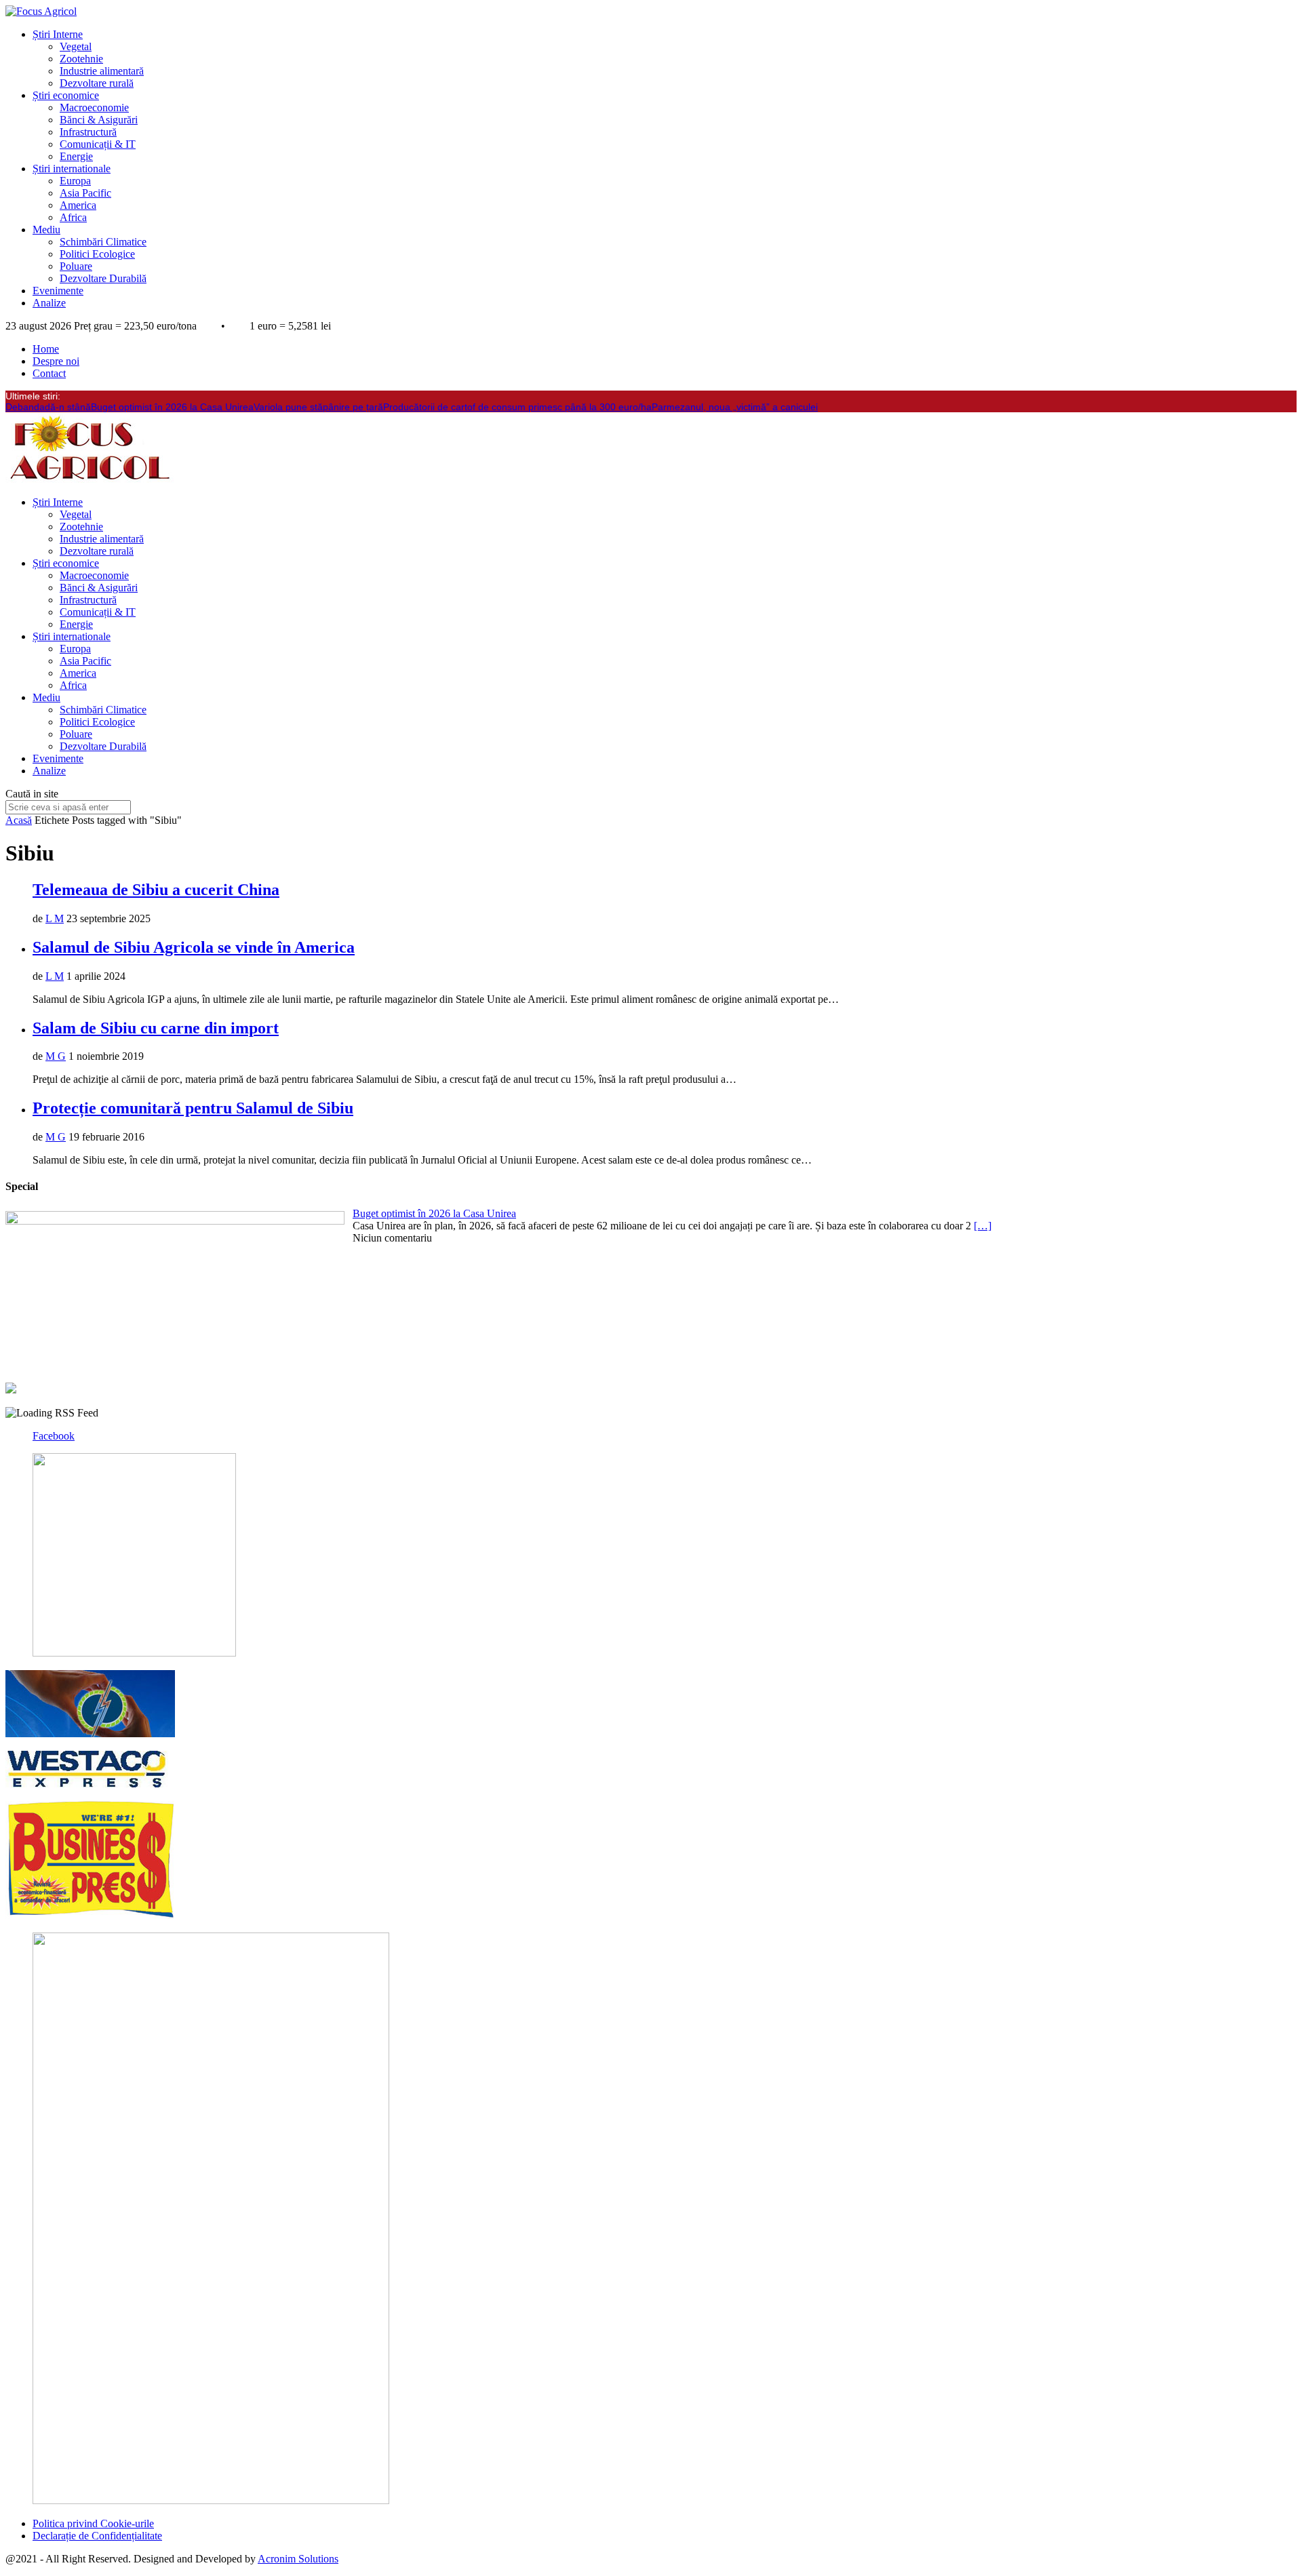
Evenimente (58, 291)
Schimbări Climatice (103, 242)
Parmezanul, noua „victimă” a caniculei (735, 407)
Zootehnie (81, 59)
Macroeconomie (94, 107)
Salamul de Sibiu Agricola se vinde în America (194, 947)
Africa (73, 217)
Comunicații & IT (98, 144)
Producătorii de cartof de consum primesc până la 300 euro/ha (517, 407)
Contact (49, 373)
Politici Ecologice (97, 254)
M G (56, 1056)
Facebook (54, 1436)
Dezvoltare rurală (97, 83)
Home (46, 349)
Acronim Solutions (298, 2559)
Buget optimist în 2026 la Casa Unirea (172, 407)
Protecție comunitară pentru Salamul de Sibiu (193, 1108)
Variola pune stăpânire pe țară (318, 407)
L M (55, 918)
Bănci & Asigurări (99, 120)
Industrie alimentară (102, 71)
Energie (76, 156)
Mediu (46, 230)
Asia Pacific (85, 193)
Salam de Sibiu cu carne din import (156, 1028)
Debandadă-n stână (48, 407)
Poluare (76, 266)
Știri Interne (58, 34)
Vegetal (76, 46)
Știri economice (66, 95)
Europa (75, 181)
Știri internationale (72, 169)
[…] (983, 1226)
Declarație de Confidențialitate (97, 2536)
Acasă (19, 820)
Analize (49, 303)
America (78, 205)
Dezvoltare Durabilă (103, 278)
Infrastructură (88, 132)
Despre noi (56, 361)
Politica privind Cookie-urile (93, 2523)
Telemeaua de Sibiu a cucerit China (156, 890)
